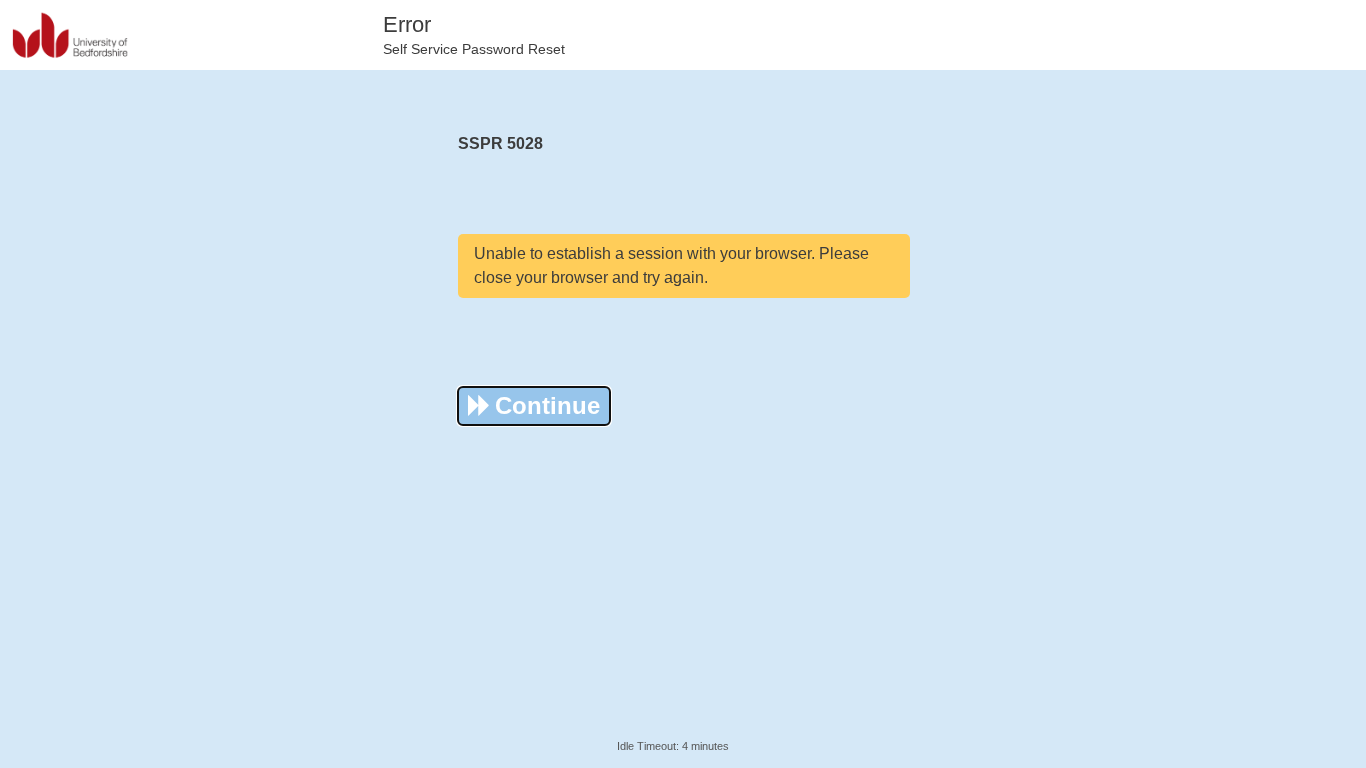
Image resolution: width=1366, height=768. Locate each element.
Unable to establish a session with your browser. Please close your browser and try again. (671, 265)
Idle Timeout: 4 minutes (673, 746)
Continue (547, 405)
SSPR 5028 (500, 143)
